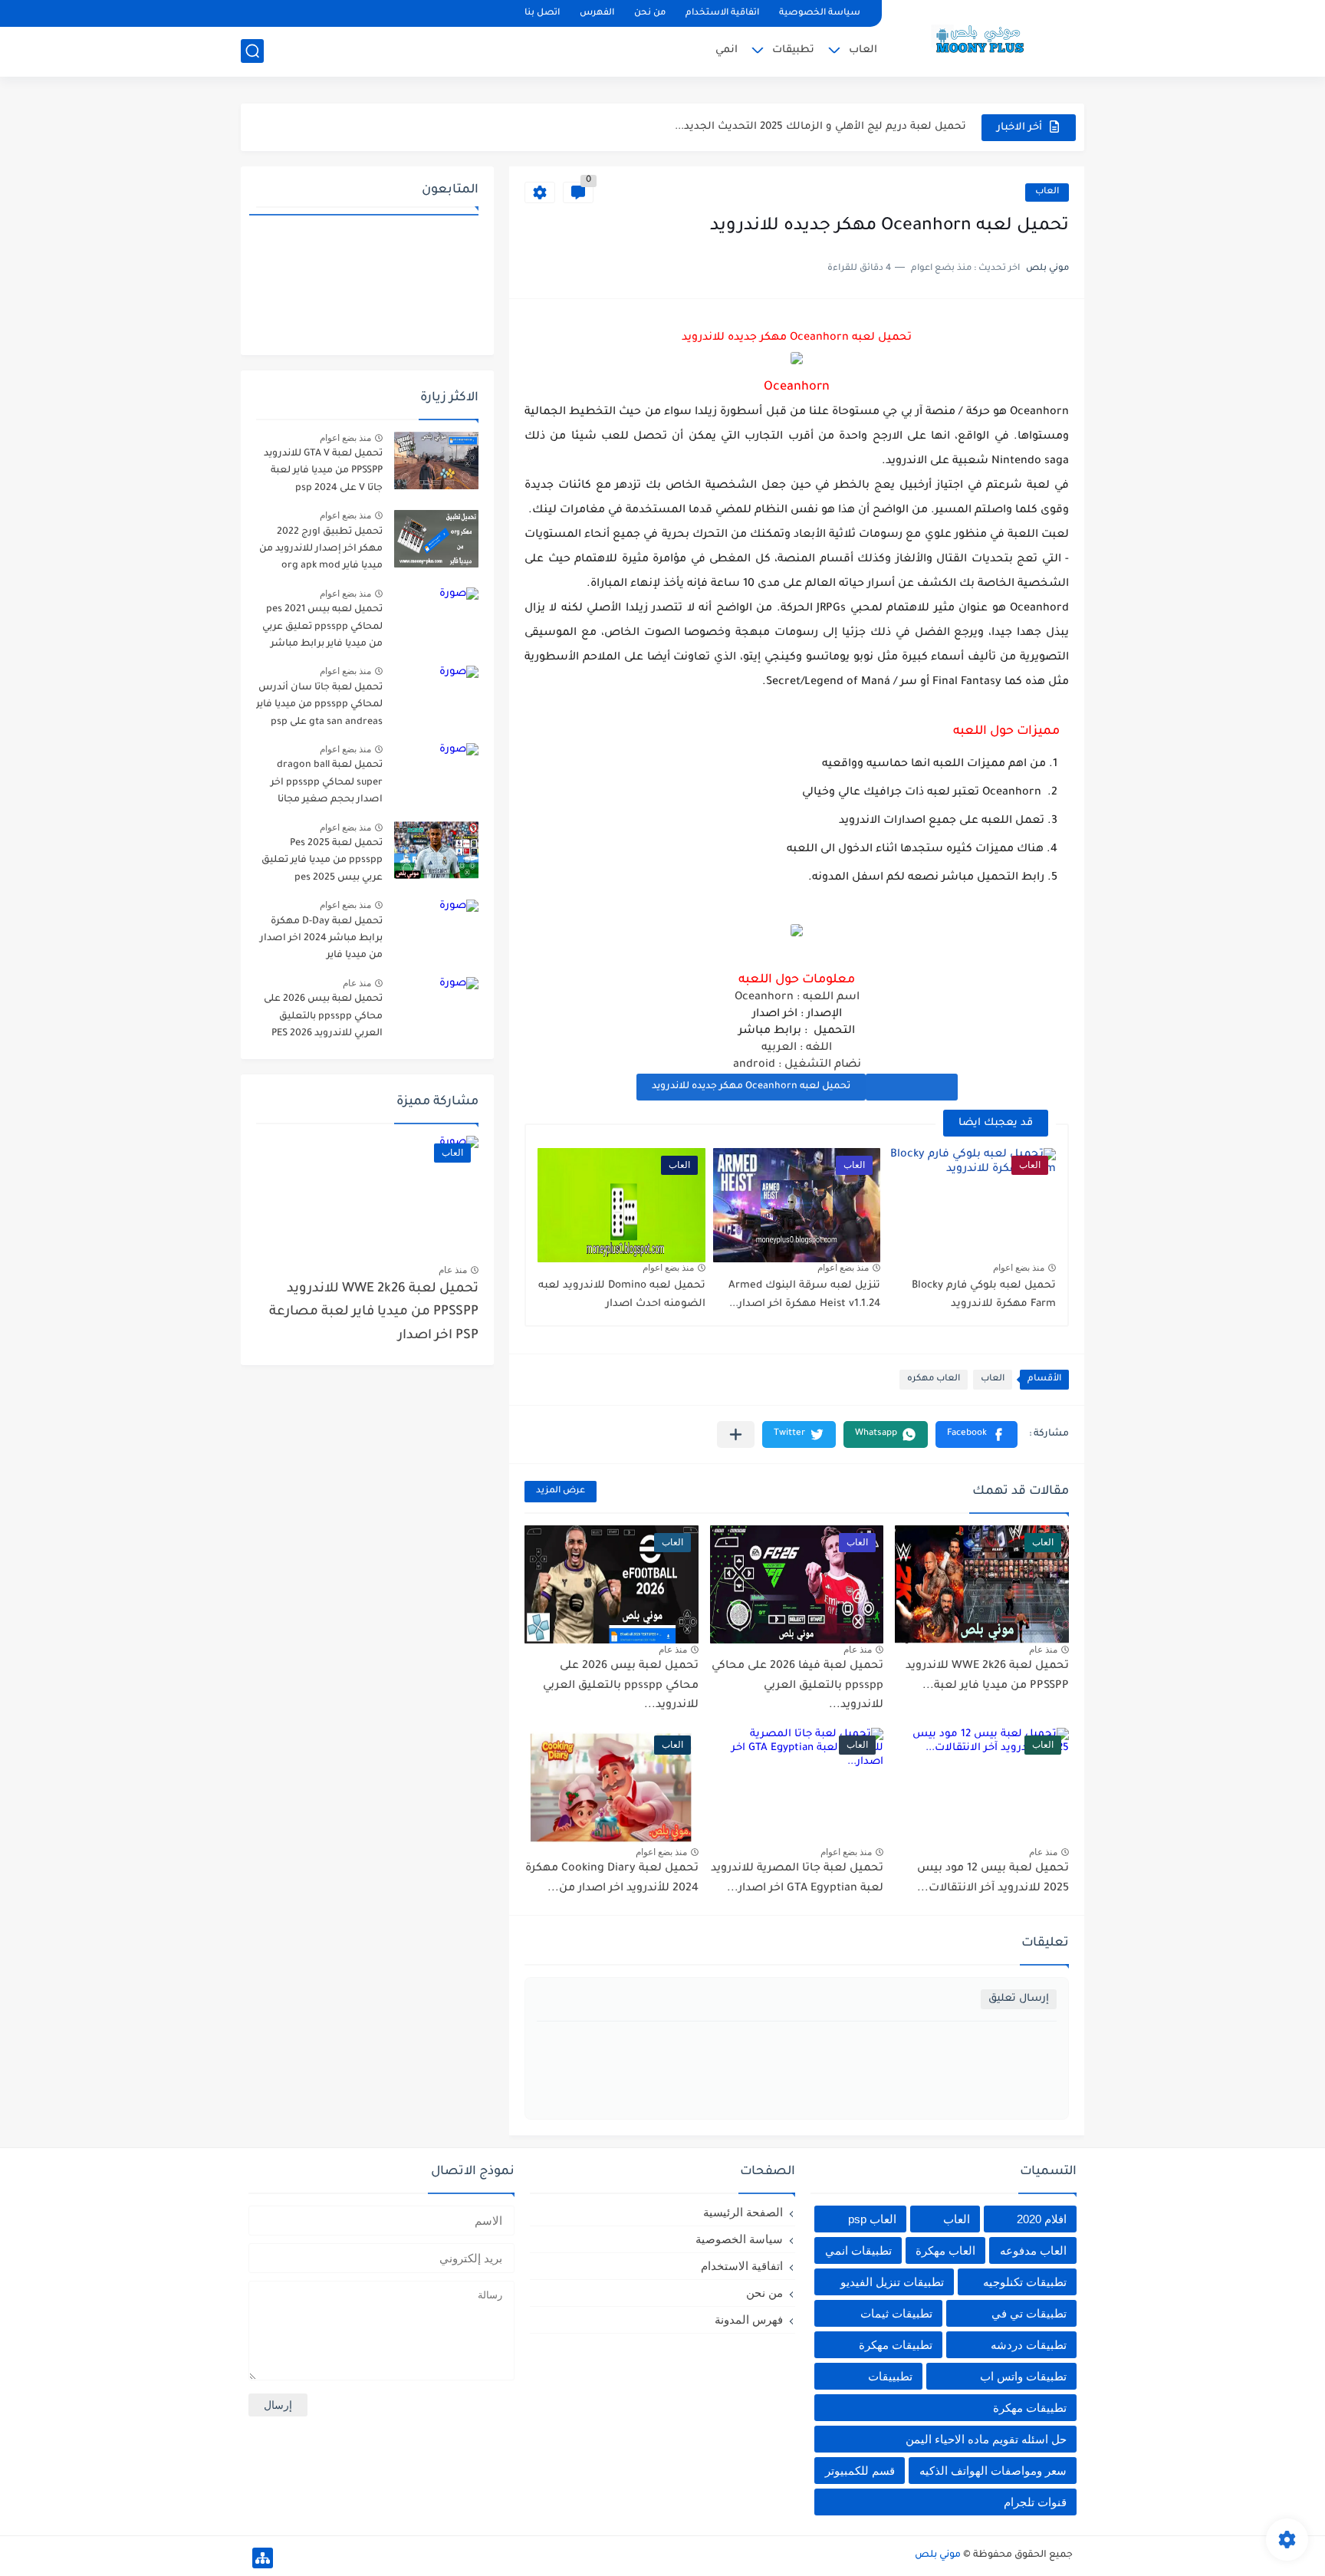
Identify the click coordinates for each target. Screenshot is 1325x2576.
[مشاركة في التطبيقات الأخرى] (736, 1434)
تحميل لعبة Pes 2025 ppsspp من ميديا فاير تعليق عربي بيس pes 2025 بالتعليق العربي (321, 863)
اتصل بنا (542, 13)
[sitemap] (263, 2558)
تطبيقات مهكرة (896, 2345)
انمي (727, 50)
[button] (976, 1434)
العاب (863, 50)
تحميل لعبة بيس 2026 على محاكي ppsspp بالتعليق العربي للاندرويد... (621, 1686)
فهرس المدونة (749, 2319)
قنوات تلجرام (1035, 2502)
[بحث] (252, 51)
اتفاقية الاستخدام (722, 13)
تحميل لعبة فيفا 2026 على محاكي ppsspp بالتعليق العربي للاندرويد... (797, 1686)
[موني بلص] (988, 37)
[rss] (280, 13)
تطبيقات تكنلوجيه (1025, 2282)
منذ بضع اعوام (1019, 1268)
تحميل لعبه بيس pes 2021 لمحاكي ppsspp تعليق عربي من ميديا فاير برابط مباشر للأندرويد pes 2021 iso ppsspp (322, 629)
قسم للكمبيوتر (860, 2471)
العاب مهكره (934, 1379)
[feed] (254, 13)
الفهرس (597, 13)
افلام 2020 (1042, 2219)
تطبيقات (793, 50)
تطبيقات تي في (1029, 2313)
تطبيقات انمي (858, 2250)
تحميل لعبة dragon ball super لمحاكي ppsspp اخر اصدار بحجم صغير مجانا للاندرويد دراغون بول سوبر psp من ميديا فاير (325, 785)
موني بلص (938, 2555)
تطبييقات (890, 2376)
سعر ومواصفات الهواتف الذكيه (993, 2471)
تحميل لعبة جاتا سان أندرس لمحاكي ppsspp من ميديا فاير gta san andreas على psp (319, 705)
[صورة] (436, 461)
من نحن (650, 13)
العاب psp (872, 2219)
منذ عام (1043, 1650)
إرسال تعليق (1019, 1999)
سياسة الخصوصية (820, 13)
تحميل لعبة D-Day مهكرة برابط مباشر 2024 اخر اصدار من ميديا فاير (321, 939)
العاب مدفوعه (1033, 2250)
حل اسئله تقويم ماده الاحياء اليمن (986, 2439)
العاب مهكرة (945, 2250)
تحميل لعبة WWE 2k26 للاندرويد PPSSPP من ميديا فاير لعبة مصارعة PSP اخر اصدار (374, 1313)
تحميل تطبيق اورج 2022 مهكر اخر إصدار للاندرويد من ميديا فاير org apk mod (321, 549)
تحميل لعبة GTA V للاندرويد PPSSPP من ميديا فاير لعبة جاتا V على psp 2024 (323, 471)
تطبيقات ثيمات (896, 2313)
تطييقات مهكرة (1030, 2408)
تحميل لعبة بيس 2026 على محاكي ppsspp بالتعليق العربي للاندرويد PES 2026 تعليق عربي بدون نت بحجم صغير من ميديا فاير (323, 1019)
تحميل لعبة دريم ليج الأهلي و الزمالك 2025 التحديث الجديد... (820, 127)
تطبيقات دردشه (1029, 2345)
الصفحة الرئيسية (743, 2212)
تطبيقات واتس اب (1023, 2376)
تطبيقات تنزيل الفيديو (892, 2282)
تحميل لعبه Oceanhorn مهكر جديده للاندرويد (751, 1087)
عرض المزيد (561, 1491)
